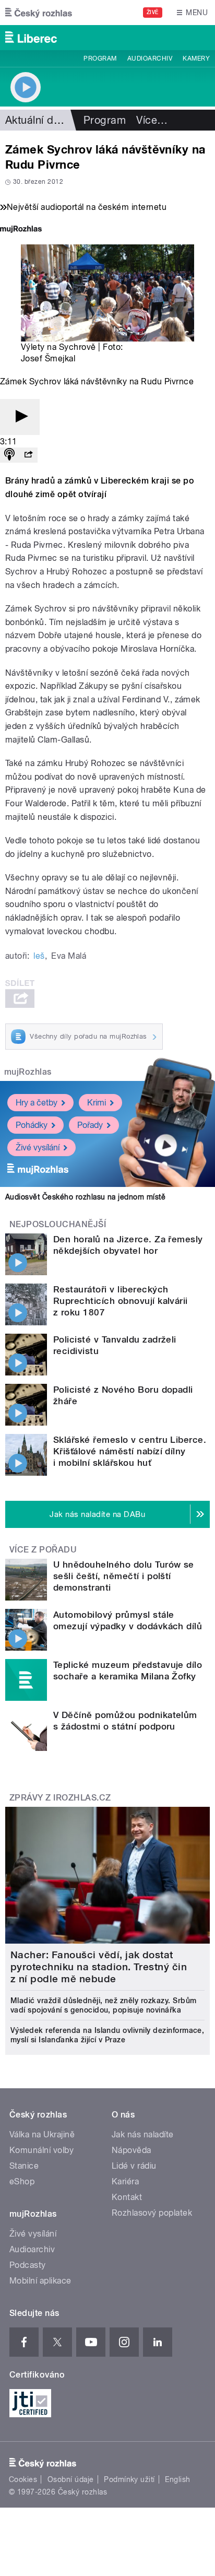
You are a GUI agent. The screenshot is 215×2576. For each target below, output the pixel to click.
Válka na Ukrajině (42, 2134)
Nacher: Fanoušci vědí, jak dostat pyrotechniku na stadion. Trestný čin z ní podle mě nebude (99, 1967)
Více (152, 120)
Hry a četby (37, 1103)
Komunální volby (41, 2150)
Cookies (23, 2479)
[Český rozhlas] (39, 13)
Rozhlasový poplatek (152, 2213)
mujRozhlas (28, 1072)
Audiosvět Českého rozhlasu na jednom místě (85, 1197)
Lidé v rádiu (134, 2166)
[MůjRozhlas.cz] (21, 230)
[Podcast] (9, 455)
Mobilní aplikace (40, 2281)
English (177, 2479)
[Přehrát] (20, 417)
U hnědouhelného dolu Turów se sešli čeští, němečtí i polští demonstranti (124, 1576)
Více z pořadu (43, 1550)
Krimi (97, 1103)
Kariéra (125, 2181)
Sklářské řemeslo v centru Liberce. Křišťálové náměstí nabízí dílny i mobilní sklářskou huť (130, 1451)
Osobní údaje (71, 2479)
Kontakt (127, 2197)
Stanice (24, 2166)
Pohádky (32, 1125)
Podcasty (28, 2265)
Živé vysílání (38, 1148)
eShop (22, 2181)
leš (39, 956)
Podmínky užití (129, 2479)
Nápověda (132, 2150)
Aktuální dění (37, 120)
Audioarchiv (150, 58)
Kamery (196, 58)
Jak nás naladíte (143, 2134)
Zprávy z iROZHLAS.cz (60, 1798)
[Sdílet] (28, 455)
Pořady (90, 1125)
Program (100, 58)
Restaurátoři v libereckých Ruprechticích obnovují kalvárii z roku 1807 (121, 1301)
